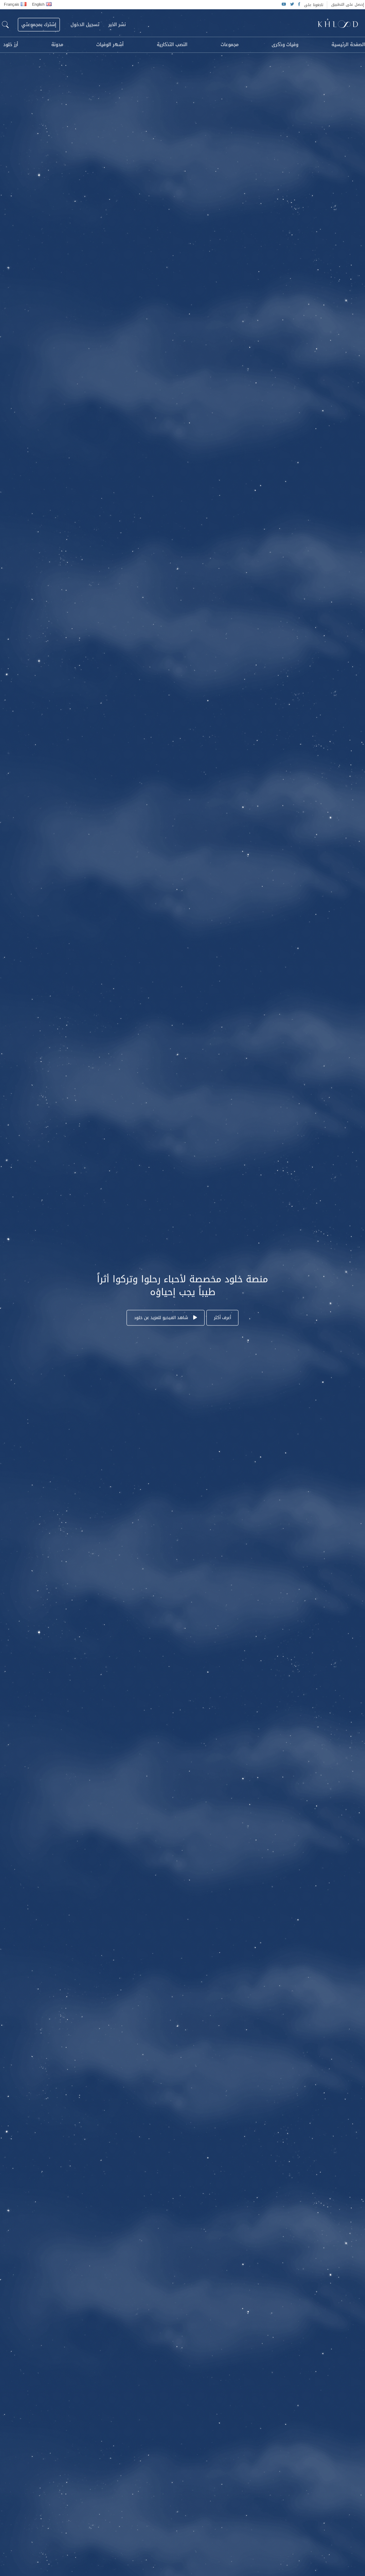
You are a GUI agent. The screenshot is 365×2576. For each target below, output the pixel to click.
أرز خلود (11, 45)
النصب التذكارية (172, 45)
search (5, 25)
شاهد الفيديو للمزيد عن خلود (162, 1318)
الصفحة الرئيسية (348, 45)
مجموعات (230, 45)
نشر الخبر (117, 25)
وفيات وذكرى (285, 45)
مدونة (57, 45)
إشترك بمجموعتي (39, 24)
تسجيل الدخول (85, 25)
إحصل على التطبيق (348, 4)
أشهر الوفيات (110, 45)
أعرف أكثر (222, 1318)
